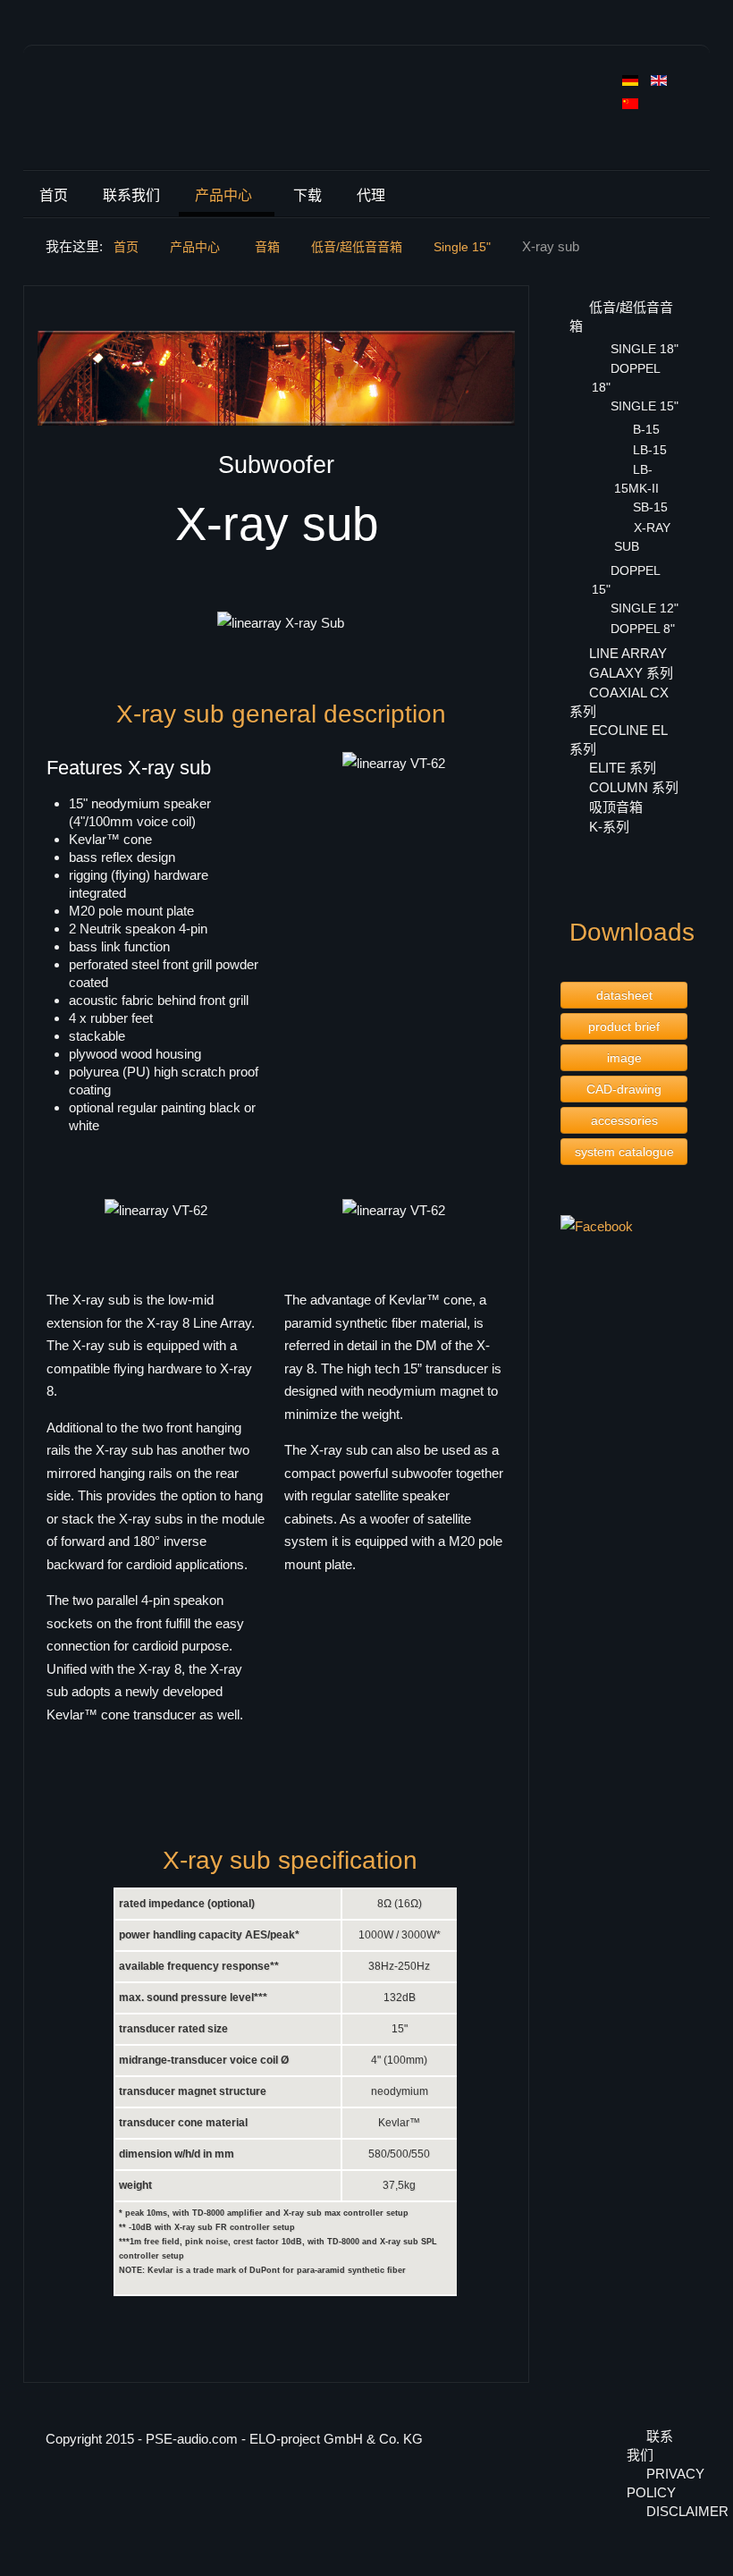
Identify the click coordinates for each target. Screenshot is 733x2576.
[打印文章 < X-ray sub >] (510, 312)
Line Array (628, 653)
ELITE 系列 (623, 768)
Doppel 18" (626, 378)
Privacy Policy (657, 2483)
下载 (308, 195)
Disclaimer (667, 2511)
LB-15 (650, 450)
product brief (624, 1026)
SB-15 (650, 507)
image (624, 1058)
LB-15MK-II (636, 479)
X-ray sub (642, 537)
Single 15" (645, 406)
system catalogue (624, 1152)
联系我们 (131, 195)
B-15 (646, 429)
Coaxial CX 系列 (619, 702)
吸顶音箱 (616, 807)
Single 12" (645, 608)
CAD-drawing (624, 1089)
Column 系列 (634, 787)
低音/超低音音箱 (621, 317)
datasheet (624, 995)
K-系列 (609, 827)
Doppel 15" (626, 580)
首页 (54, 195)
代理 (371, 195)
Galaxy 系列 (631, 673)
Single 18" (645, 349)
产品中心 (223, 195)
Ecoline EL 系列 (618, 739)
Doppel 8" (643, 629)
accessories (624, 1120)
